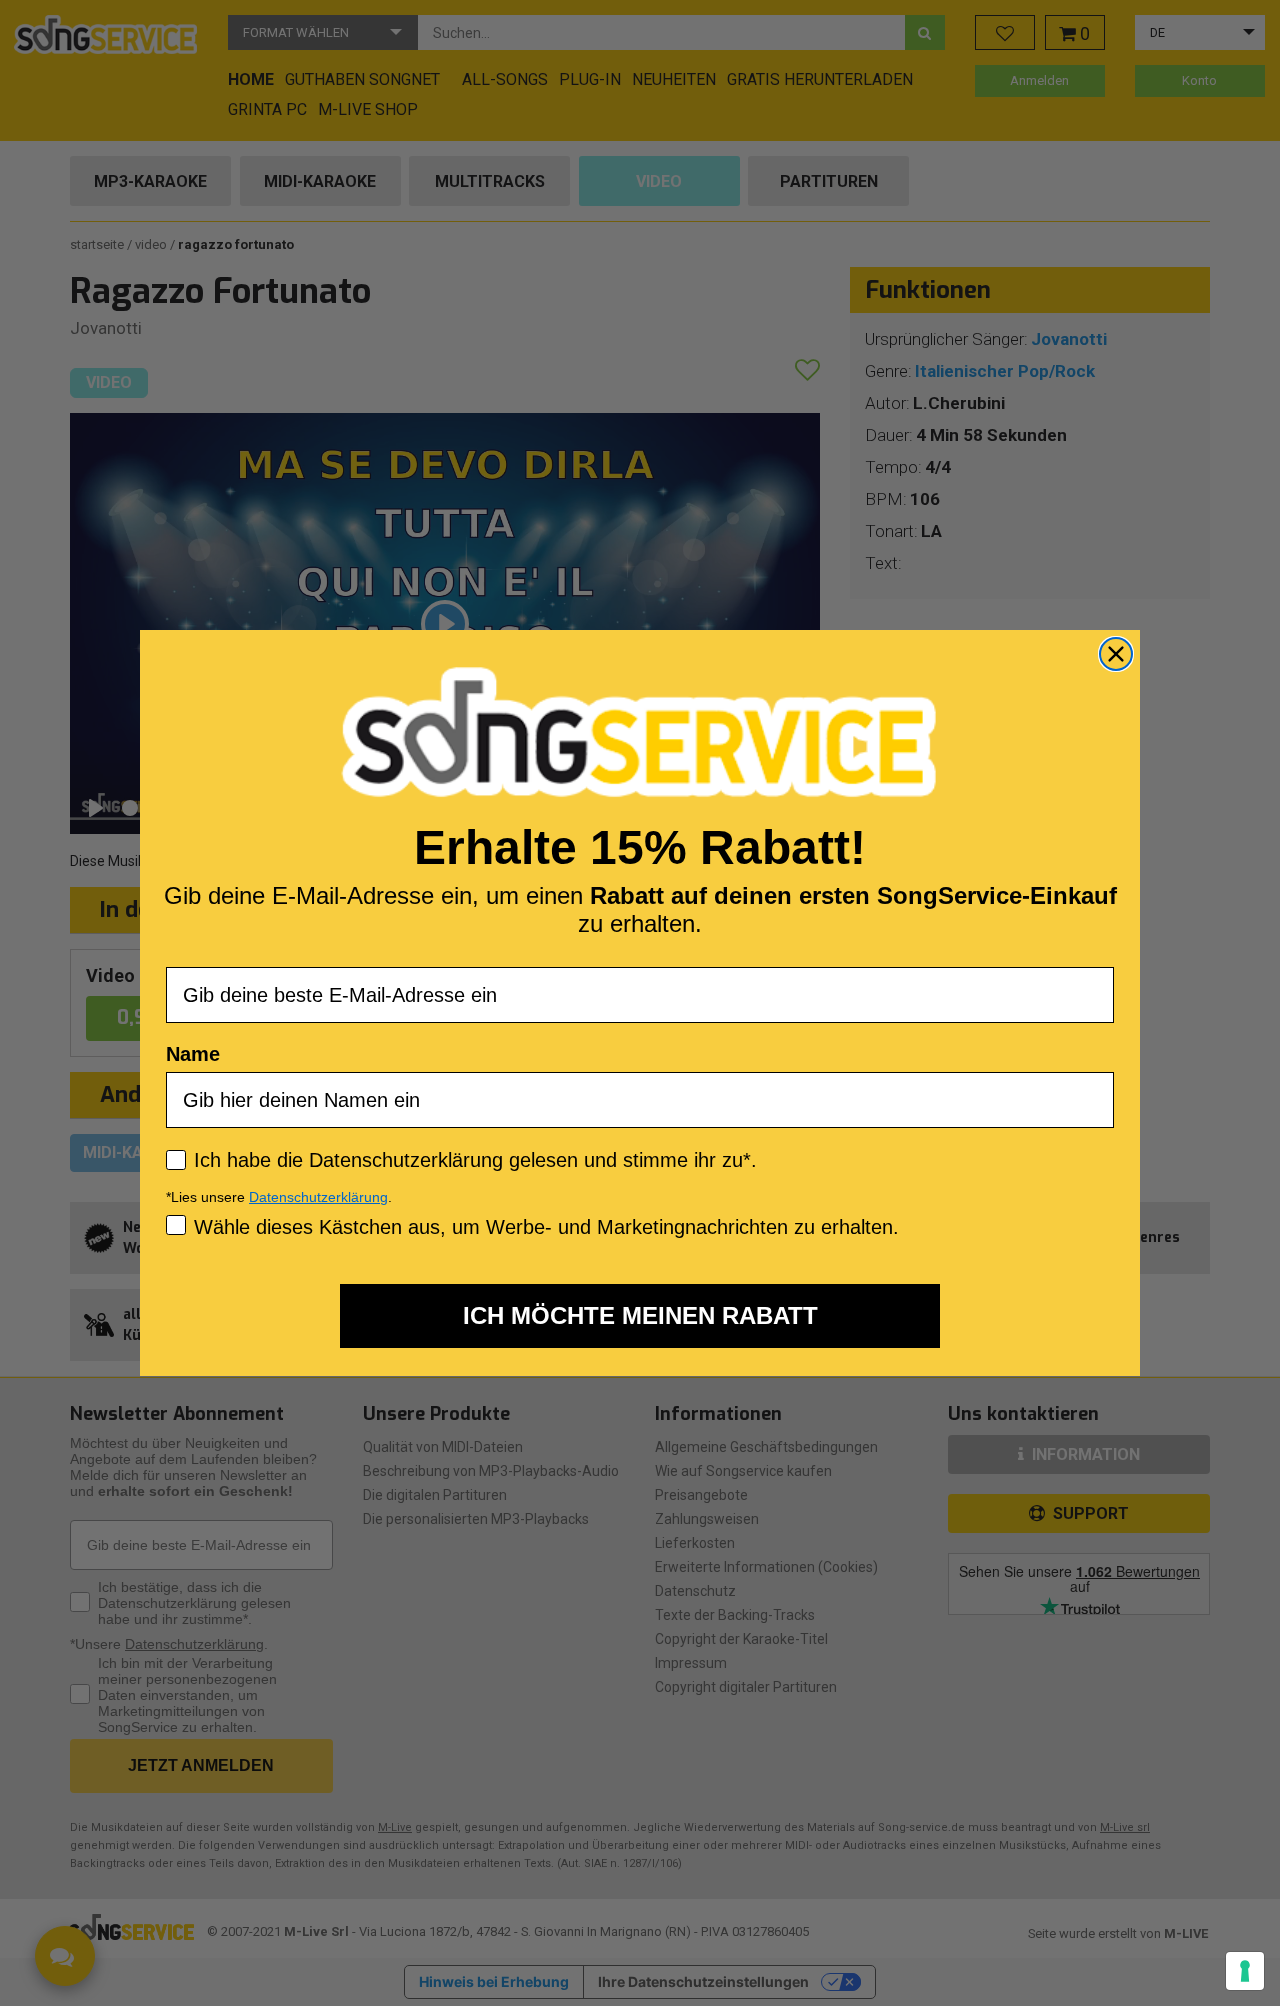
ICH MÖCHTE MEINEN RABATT (640, 1315)
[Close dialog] (1116, 654)
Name (193, 1054)
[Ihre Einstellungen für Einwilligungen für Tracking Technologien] (1245, 1971)
